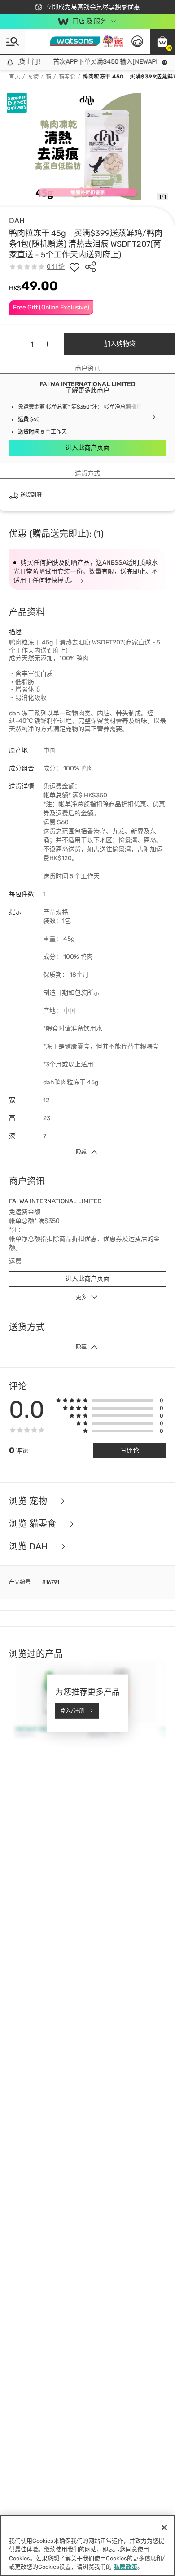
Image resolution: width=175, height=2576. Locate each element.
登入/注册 (72, 1710)
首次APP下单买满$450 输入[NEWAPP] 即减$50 (106, 62)
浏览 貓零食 (34, 1524)
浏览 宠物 (29, 1501)
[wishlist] (74, 267)
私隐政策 (126, 2567)
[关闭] (164, 2528)
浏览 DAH (29, 1547)
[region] (87, 2546)
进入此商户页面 (87, 448)
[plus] (48, 344)
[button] (162, 41)
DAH (17, 221)
